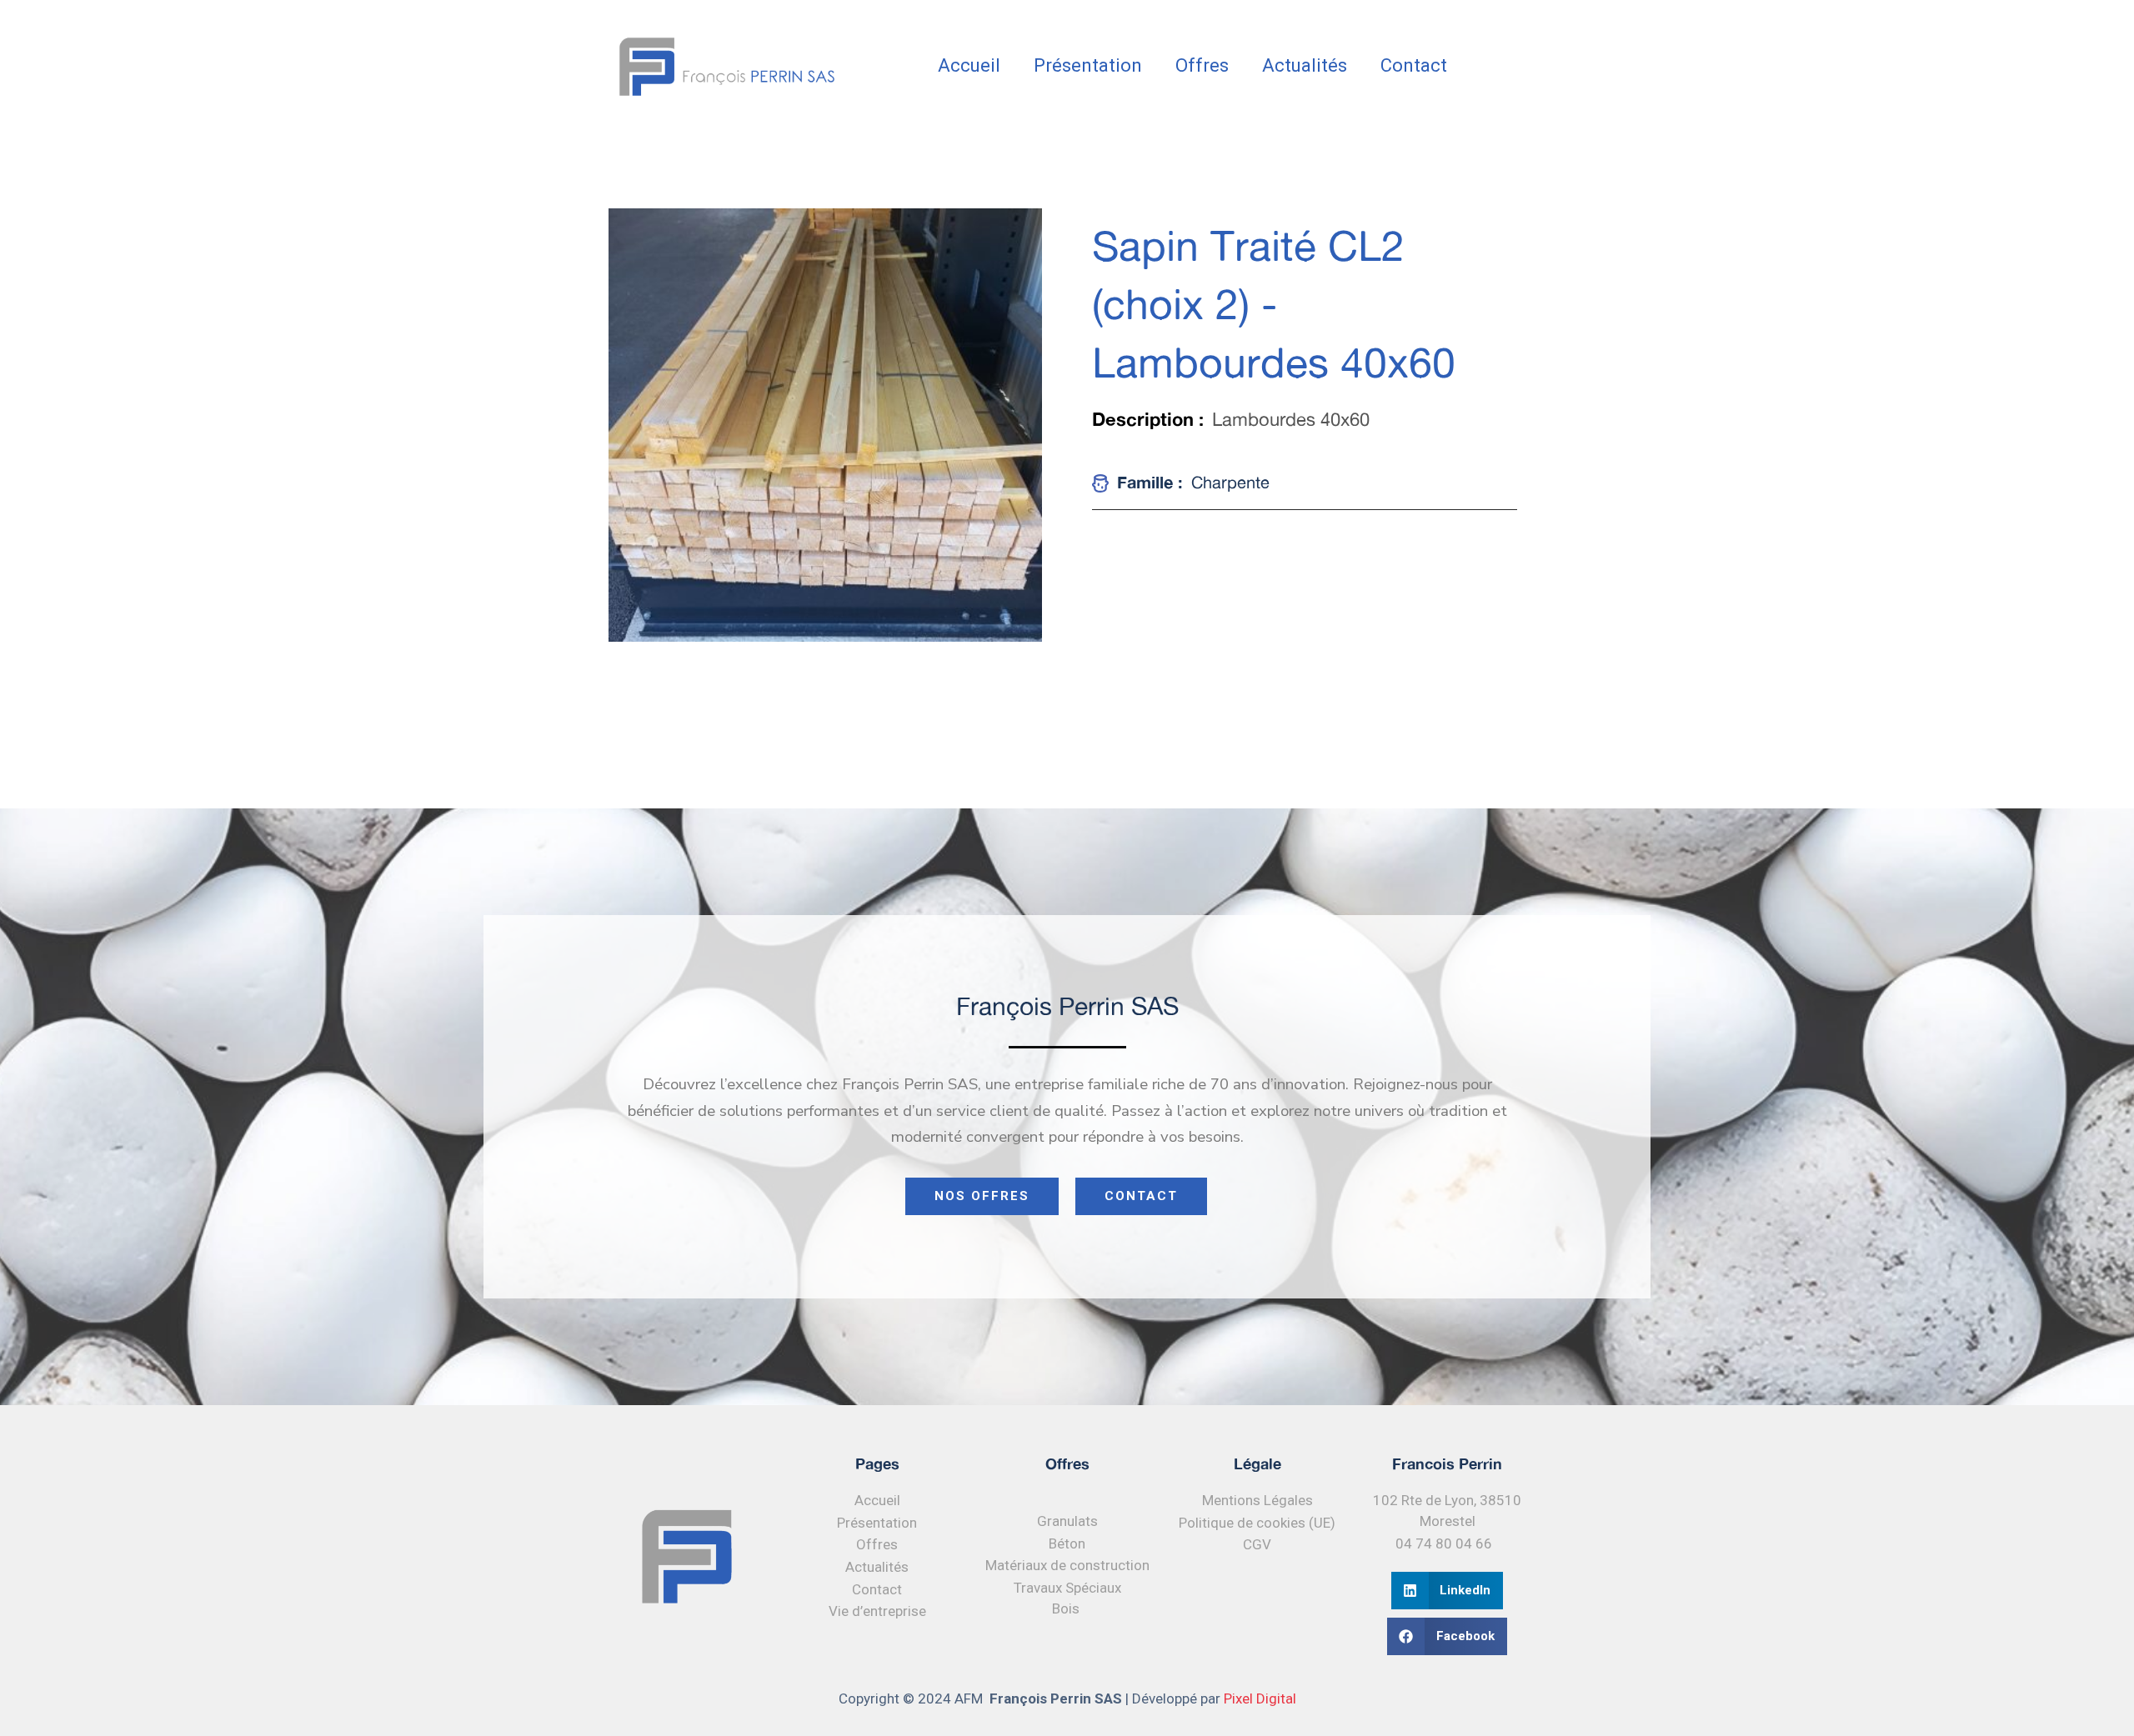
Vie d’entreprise (877, 1611)
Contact (1414, 65)
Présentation (1088, 65)
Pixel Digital (1260, 1698)
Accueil (969, 65)
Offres (1202, 65)
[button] (1448, 1591)
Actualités (1305, 65)
